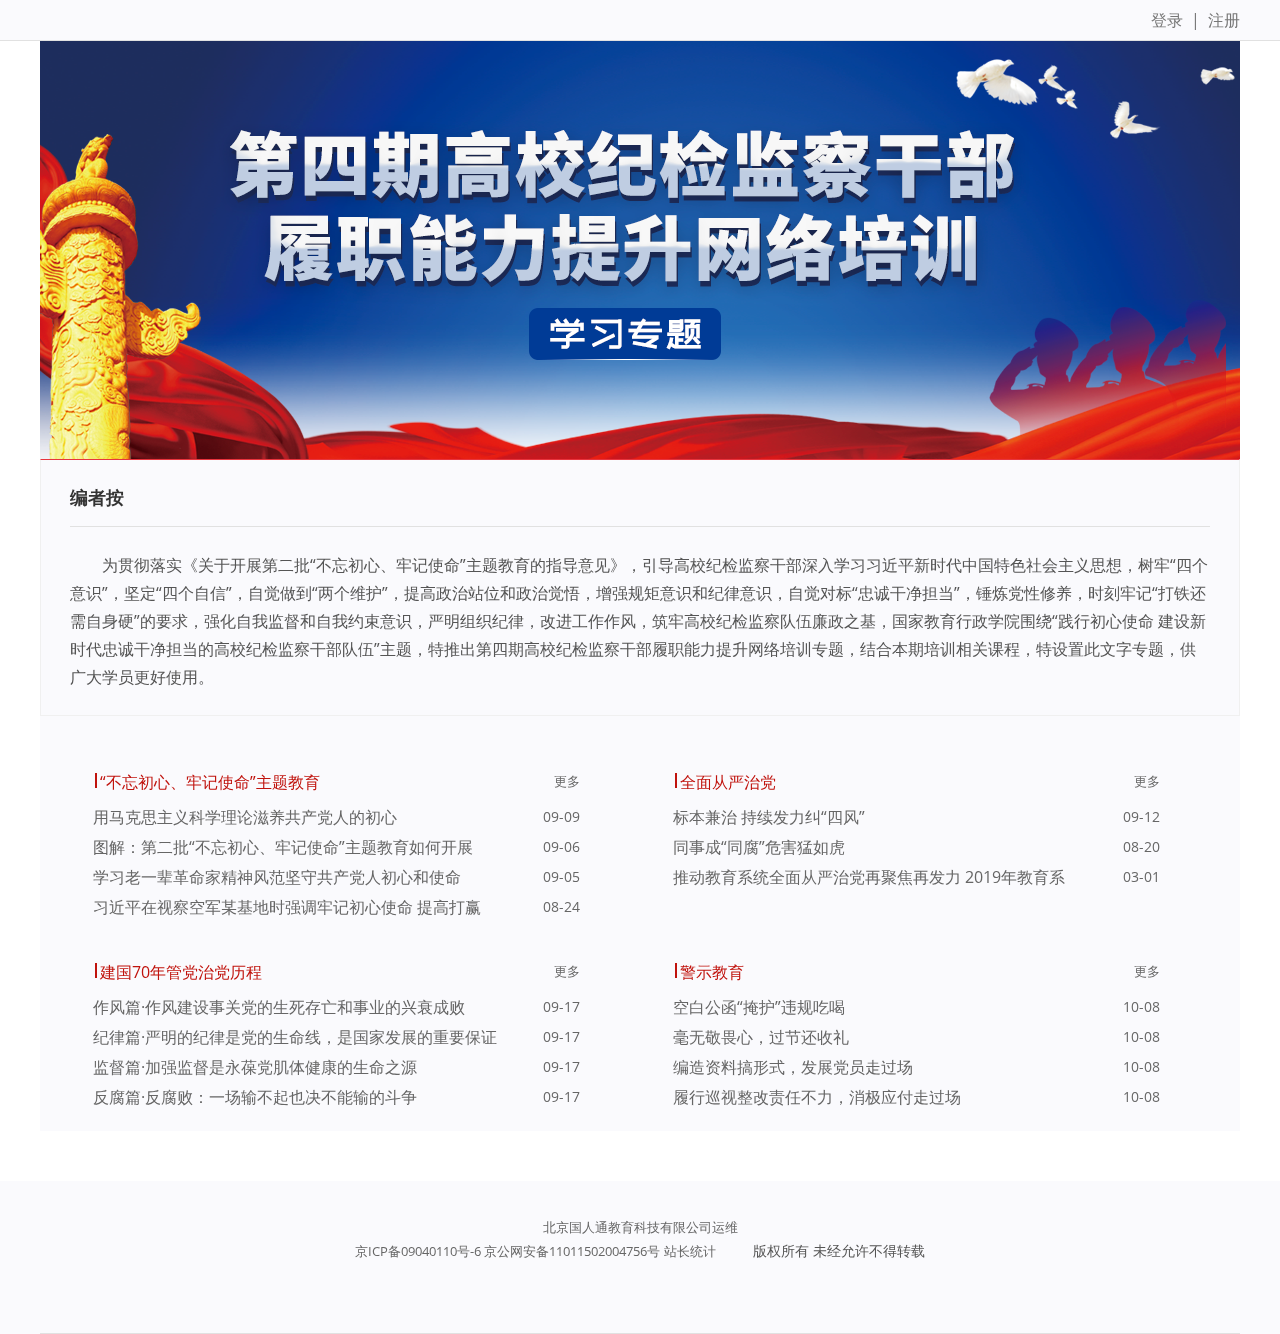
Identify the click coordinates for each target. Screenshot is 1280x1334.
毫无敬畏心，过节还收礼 (761, 1037)
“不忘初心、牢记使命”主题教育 (210, 782)
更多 (567, 781)
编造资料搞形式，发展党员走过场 (793, 1067)
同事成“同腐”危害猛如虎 (759, 847)
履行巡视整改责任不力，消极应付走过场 (817, 1097)
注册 (1224, 20)
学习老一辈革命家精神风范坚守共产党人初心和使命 (277, 877)
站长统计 (690, 1251)
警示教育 (712, 972)
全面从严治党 (728, 782)
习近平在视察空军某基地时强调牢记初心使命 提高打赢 (287, 907)
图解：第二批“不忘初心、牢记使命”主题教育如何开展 (283, 847)
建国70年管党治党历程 (181, 972)
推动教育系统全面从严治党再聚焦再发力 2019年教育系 (869, 877)
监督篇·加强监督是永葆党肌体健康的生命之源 (255, 1067)
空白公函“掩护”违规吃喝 (759, 1007)
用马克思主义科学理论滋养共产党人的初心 (245, 817)
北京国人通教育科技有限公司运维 (640, 1227)
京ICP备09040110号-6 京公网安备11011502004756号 (507, 1251)
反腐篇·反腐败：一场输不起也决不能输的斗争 (255, 1097)
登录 (1167, 20)
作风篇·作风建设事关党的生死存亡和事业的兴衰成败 (279, 1007)
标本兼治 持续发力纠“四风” (769, 817)
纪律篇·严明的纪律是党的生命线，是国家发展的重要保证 (295, 1037)
